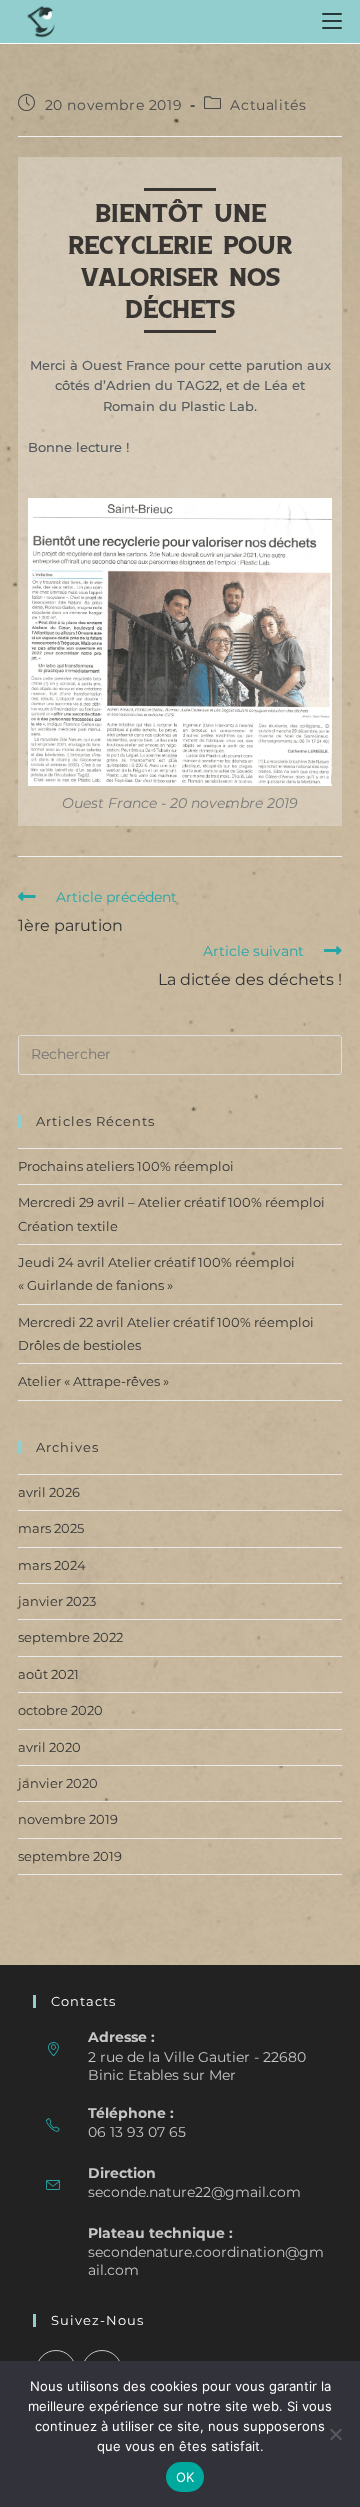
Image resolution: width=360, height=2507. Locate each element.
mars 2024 (52, 1565)
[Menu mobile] (332, 21)
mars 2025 (51, 1528)
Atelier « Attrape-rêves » (93, 1381)
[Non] (335, 2434)
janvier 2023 (57, 1601)
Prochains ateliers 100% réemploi (126, 1166)
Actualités (268, 105)
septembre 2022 (70, 1637)
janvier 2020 (58, 1783)
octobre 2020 (60, 1710)
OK (185, 2477)
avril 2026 (49, 1492)
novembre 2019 (68, 1819)
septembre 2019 (70, 1856)
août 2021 (48, 1674)
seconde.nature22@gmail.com (194, 2192)
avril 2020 (49, 1747)
